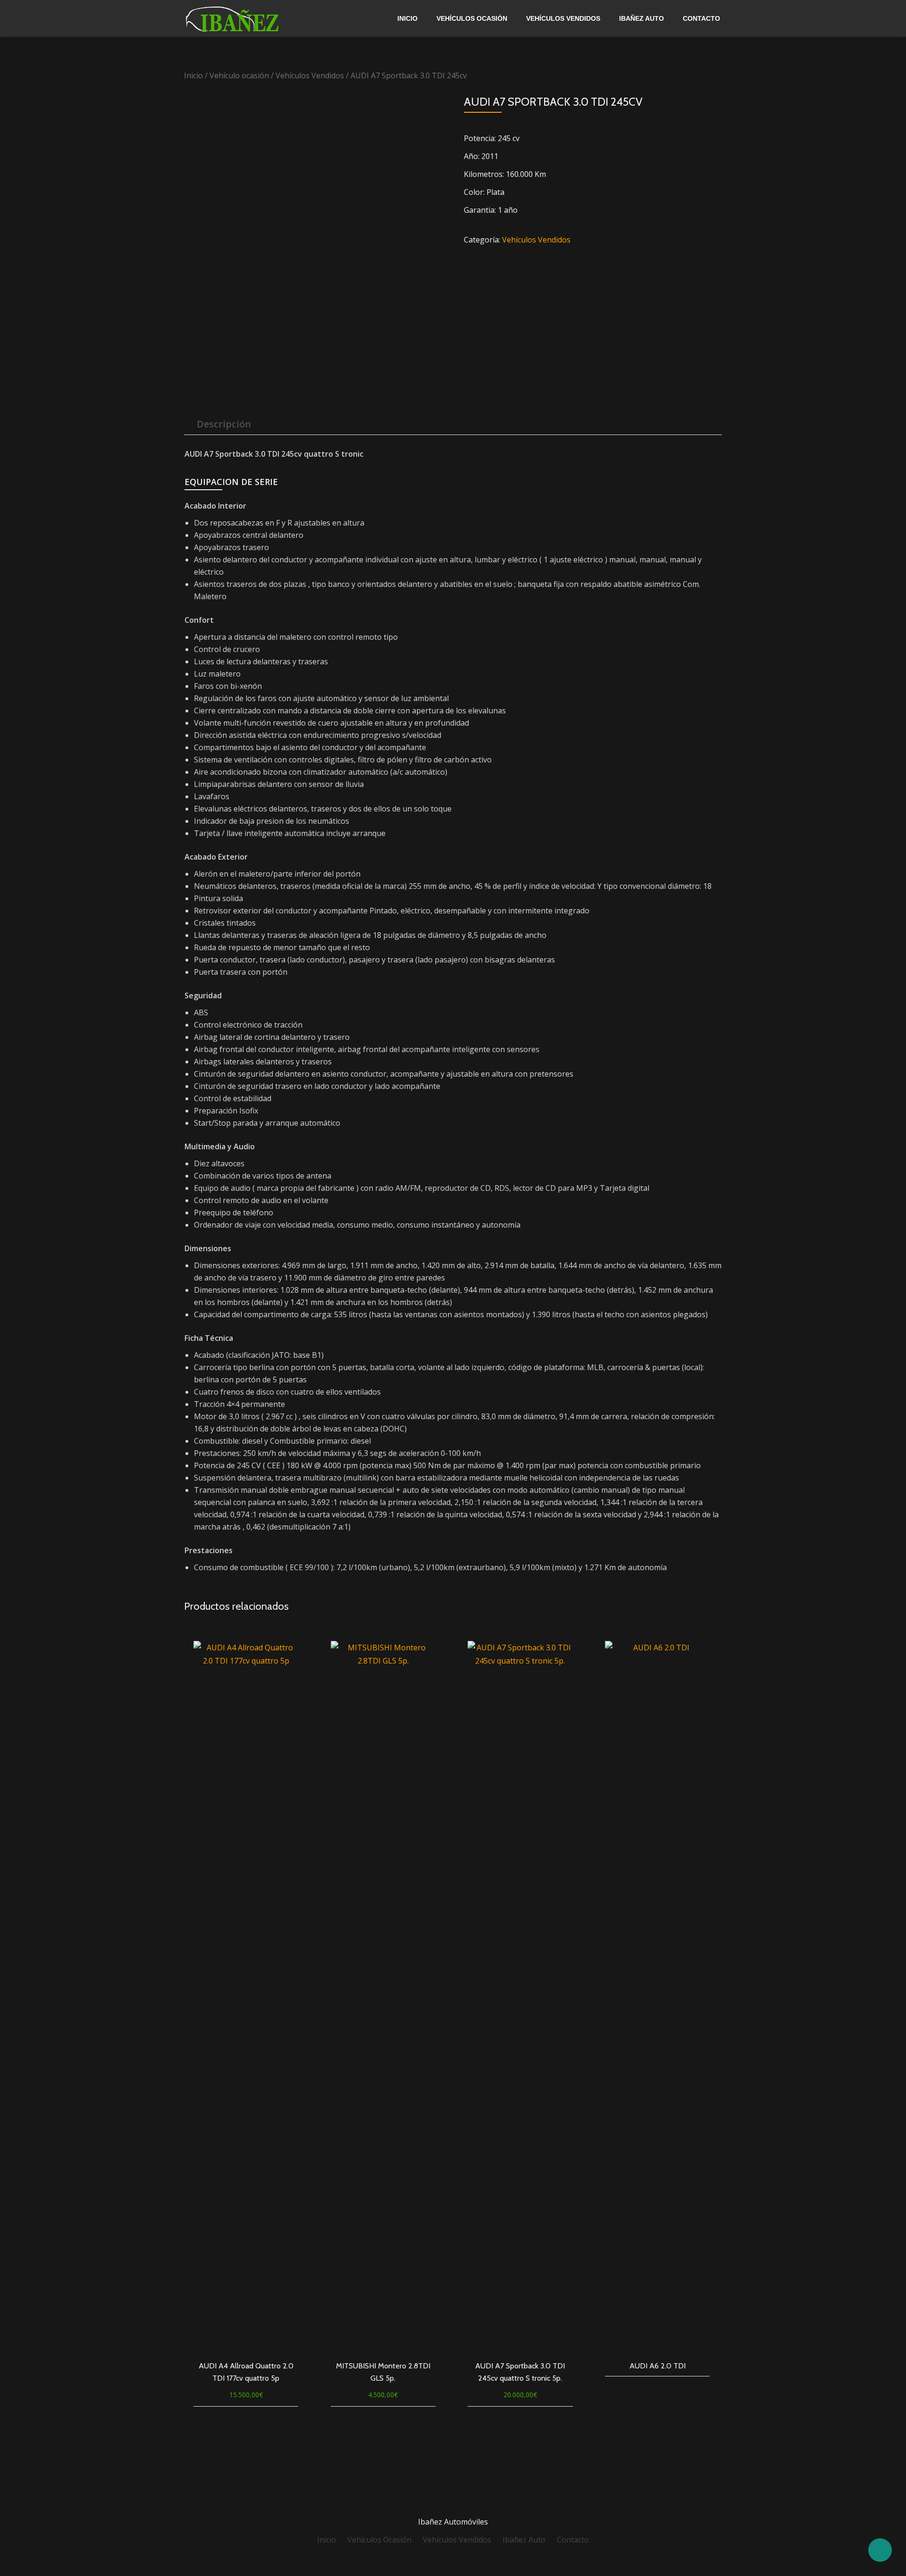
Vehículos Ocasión (472, 18)
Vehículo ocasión (239, 75)
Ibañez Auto (642, 18)
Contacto (701, 18)
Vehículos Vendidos (563, 18)
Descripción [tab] (224, 424)
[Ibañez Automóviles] (255, 18)
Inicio (407, 18)
